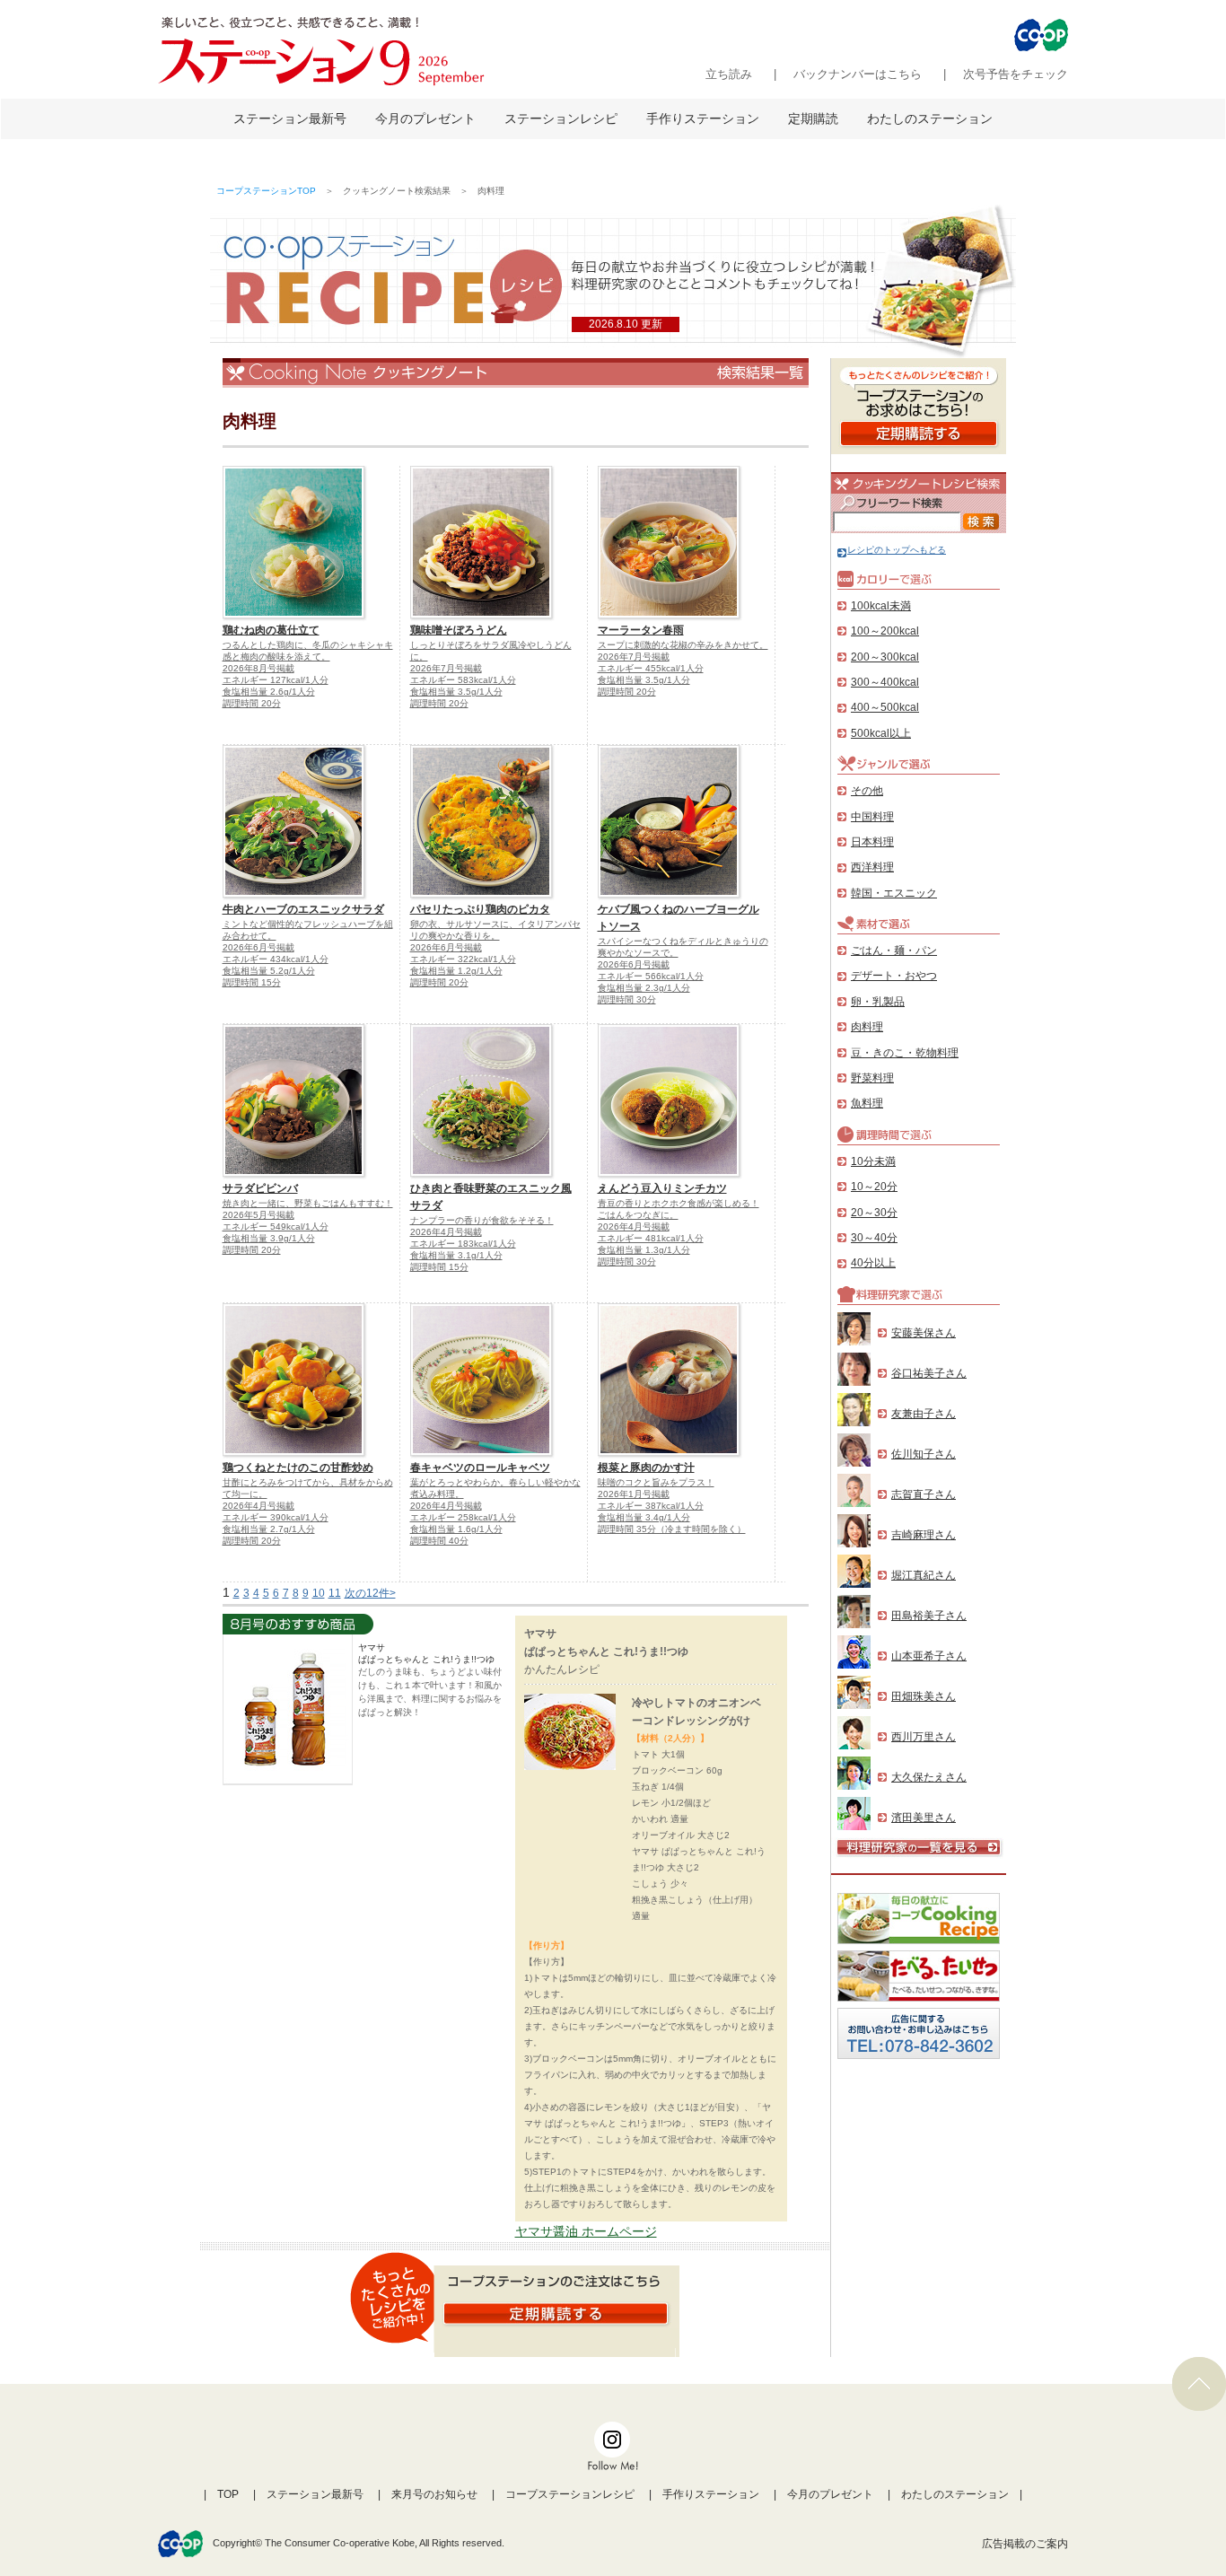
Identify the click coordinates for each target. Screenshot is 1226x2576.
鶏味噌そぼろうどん (459, 630)
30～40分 (874, 1238)
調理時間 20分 (252, 703)
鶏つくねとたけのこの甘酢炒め (298, 1468)
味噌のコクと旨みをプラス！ (656, 1482)
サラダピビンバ (260, 1188)
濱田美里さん (924, 1818)
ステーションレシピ (561, 118)
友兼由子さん (924, 1414)
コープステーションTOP (266, 191)
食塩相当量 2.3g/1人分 (644, 988)
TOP (228, 2494)
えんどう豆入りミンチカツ (662, 1188)
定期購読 (813, 118)
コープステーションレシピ (570, 2494)
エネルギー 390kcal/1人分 (276, 1517)
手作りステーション (703, 118)
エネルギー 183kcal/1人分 (463, 1244)
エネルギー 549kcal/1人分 (276, 1227)
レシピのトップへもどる (897, 550)
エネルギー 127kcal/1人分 (276, 680)
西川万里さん (924, 1737)
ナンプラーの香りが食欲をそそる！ (482, 1220)
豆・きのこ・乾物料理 (905, 1053)
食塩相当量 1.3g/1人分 (644, 1250)
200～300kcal (885, 657)
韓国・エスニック (894, 893)
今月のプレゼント (425, 118)
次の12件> (370, 1593)
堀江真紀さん (924, 1575)
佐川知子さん (924, 1454)
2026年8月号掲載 (258, 668)
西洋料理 (872, 867)
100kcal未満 (881, 606)
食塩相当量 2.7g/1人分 (269, 1529)
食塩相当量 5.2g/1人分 (269, 971)
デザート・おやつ (894, 976)
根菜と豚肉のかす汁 (646, 1468)
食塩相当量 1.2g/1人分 (456, 971)
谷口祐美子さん (929, 1373)
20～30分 (874, 1213)
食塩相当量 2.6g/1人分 (269, 692)
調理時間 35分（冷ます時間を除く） (672, 1529)
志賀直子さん (924, 1494)
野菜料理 (872, 1078)
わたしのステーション (930, 118)
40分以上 (873, 1263)
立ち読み (729, 74)
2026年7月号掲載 (446, 668)
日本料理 (872, 842)
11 (335, 1593)
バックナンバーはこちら (858, 74)
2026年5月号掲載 (258, 1215)
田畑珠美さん (924, 1696)
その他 (867, 791)
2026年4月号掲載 (446, 1232)
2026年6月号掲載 (258, 947)
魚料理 (867, 1103)
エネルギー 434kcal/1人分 (276, 959)
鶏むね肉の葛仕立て (271, 630)
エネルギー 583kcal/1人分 (463, 680)
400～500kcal (885, 707)
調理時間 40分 (439, 1541)
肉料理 (867, 1027)
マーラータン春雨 (641, 630)
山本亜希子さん (929, 1656)
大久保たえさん (929, 1777)
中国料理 (872, 817)
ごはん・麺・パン (894, 951)
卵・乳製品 (878, 1002)
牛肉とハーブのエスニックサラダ (303, 909)
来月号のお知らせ (434, 2494)
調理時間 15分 (252, 982)
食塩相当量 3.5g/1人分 (456, 692)
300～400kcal (885, 682)
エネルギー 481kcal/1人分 (651, 1238)
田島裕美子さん (929, 1616)
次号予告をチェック (1016, 74)
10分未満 (873, 1161)
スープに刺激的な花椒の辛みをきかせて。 (683, 645)
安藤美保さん (924, 1333)
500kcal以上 (881, 733)
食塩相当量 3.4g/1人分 (644, 1517)
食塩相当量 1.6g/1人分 (456, 1529)
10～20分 (874, 1187)
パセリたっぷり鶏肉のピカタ (480, 909)
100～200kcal (885, 631)
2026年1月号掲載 (634, 1494)
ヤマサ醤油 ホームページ (586, 2231)
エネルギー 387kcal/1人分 (651, 1506)
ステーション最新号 (290, 118)
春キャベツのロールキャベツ (480, 1468)
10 (319, 1593)
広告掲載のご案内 (1025, 2544)
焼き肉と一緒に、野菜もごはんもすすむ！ (308, 1203)
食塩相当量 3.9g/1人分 (269, 1238)
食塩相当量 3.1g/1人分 (456, 1255)
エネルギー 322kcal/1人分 (463, 959)
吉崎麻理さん (924, 1535)
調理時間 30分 (627, 999)
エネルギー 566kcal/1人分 (651, 976)
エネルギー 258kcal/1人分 (463, 1517)
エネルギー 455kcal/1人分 (651, 668)
